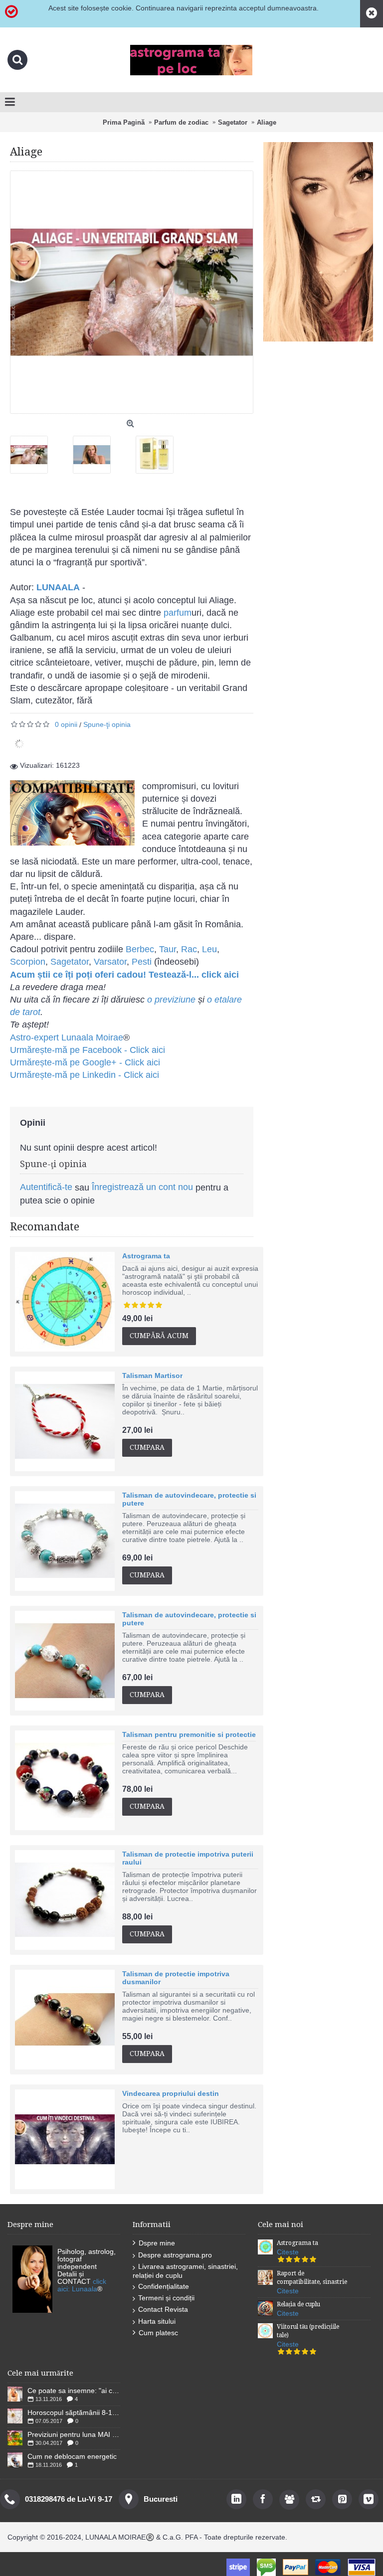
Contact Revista (163, 2309)
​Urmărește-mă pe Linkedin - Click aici (85, 1075)
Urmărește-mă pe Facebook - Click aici (88, 1050)
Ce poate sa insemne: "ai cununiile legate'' (74, 2391)
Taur (168, 949)
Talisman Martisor (152, 1375)
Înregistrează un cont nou (142, 1187)
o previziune (171, 1000)
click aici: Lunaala (82, 2285)
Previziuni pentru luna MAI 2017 (74, 2434)
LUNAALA (58, 587)
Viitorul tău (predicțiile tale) (308, 2331)
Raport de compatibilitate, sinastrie (312, 2278)
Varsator (110, 962)
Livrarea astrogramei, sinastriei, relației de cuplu (185, 2271)
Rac (189, 949)
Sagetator (70, 962)
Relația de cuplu (298, 2304)
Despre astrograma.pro (175, 2255)
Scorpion (28, 962)
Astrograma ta (146, 1256)
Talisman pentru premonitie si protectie (189, 1734)
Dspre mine (157, 2243)
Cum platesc (158, 2333)
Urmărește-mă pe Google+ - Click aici (85, 1062)
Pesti (142, 962)
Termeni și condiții (166, 2298)
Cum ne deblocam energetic (72, 2456)
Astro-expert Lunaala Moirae (67, 1037)
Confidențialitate (164, 2286)
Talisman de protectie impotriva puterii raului (188, 1858)
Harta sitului (157, 2321)
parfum (176, 613)
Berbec (140, 949)
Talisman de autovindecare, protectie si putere (189, 1499)
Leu (209, 949)
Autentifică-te (46, 1187)
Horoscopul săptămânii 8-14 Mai (74, 2412)
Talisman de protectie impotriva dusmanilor (176, 1978)
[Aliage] (33, 451)
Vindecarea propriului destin (171, 2093)
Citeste (288, 2252)
